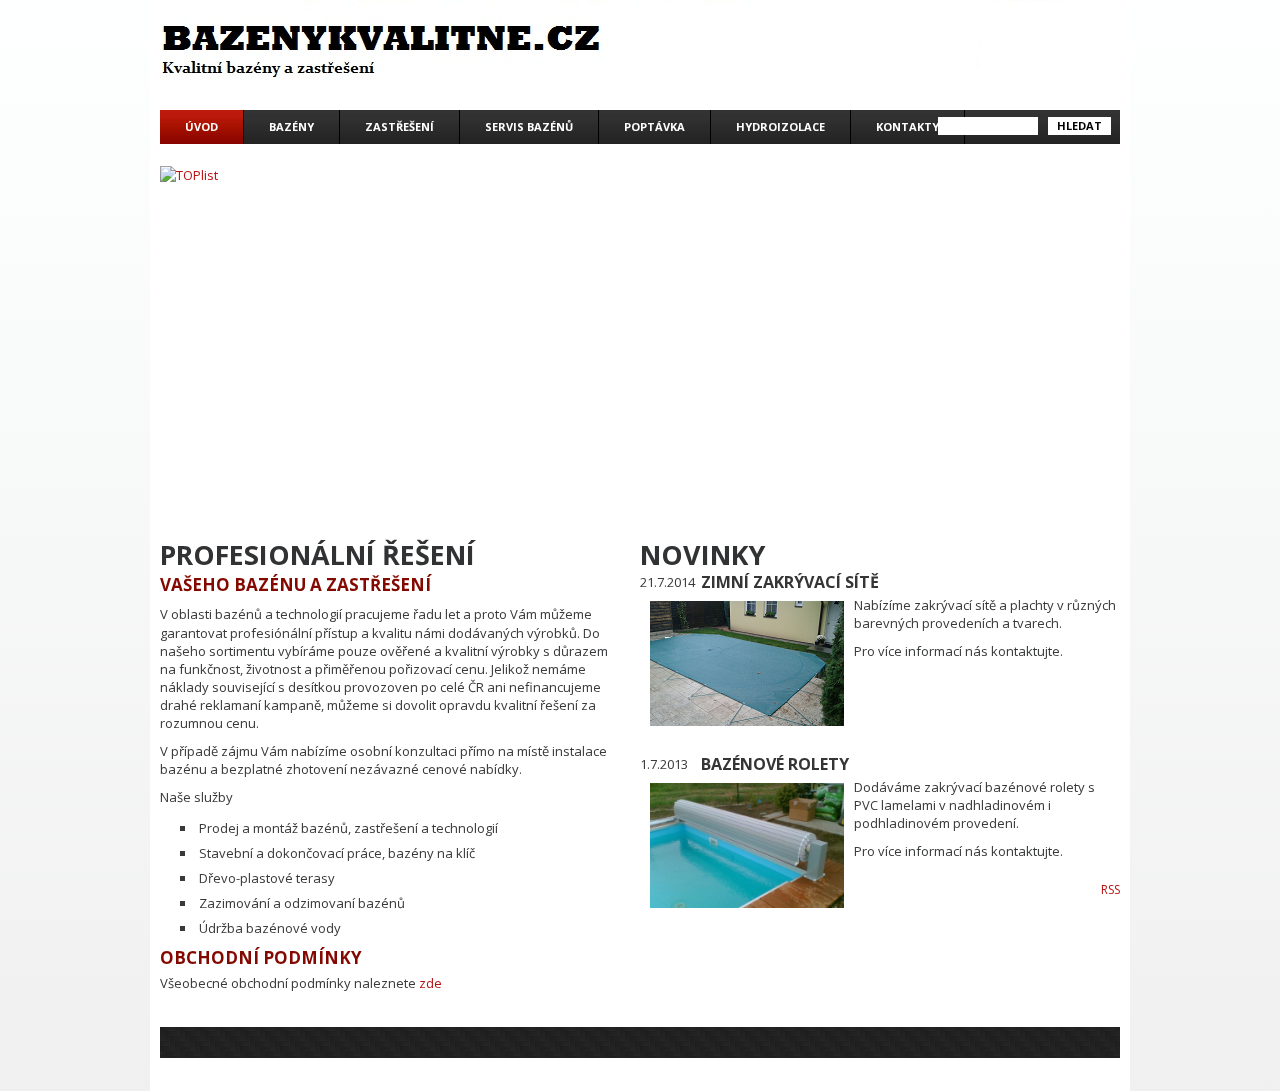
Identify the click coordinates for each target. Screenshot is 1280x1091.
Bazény (291, 126)
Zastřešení (399, 126)
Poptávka (654, 126)
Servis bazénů (529, 126)
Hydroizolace (780, 126)
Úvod (201, 126)
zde (430, 983)
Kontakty (907, 126)
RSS (1110, 889)
